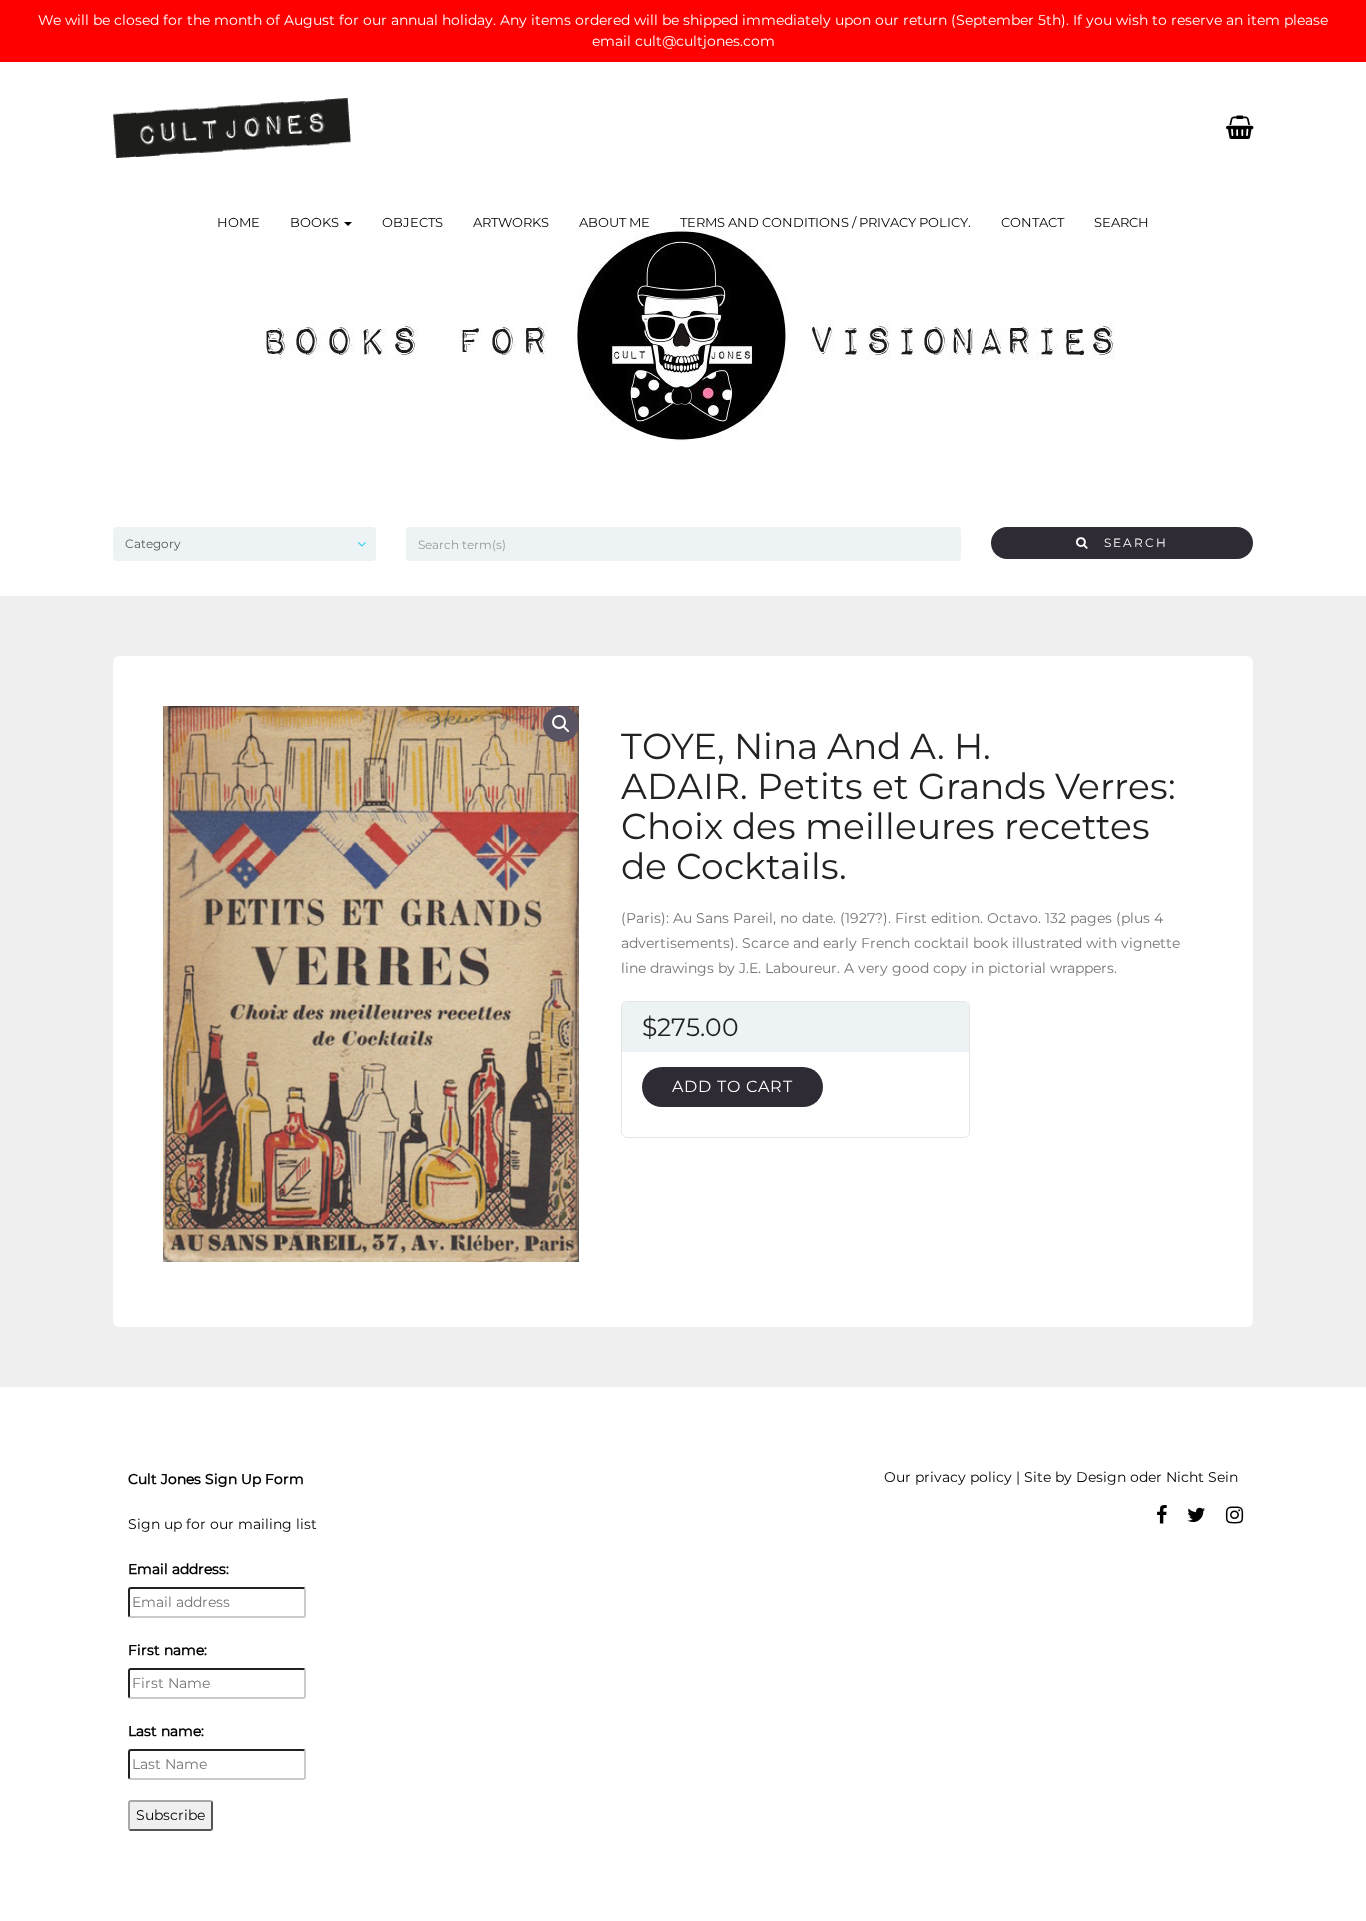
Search (1121, 222)
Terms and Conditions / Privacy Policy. (825, 222)
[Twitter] (1196, 1515)
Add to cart (732, 1086)
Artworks (511, 222)
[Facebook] (1161, 1515)
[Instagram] (1234, 1515)
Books (316, 222)
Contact (1032, 222)
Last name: (166, 1731)
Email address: (178, 1569)
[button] (561, 724)
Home (238, 222)
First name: (167, 1650)
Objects (412, 222)
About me (614, 222)
